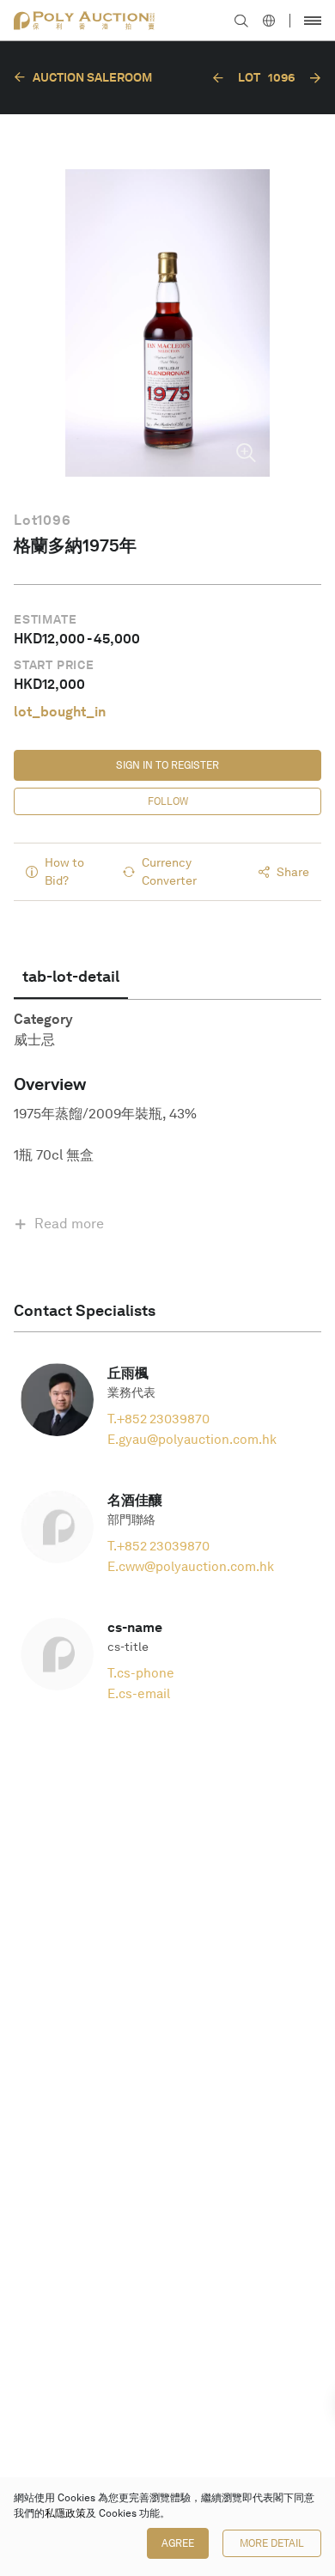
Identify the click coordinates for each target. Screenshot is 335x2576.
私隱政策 (65, 2513)
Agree (178, 2543)
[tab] (71, 977)
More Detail (272, 2543)
